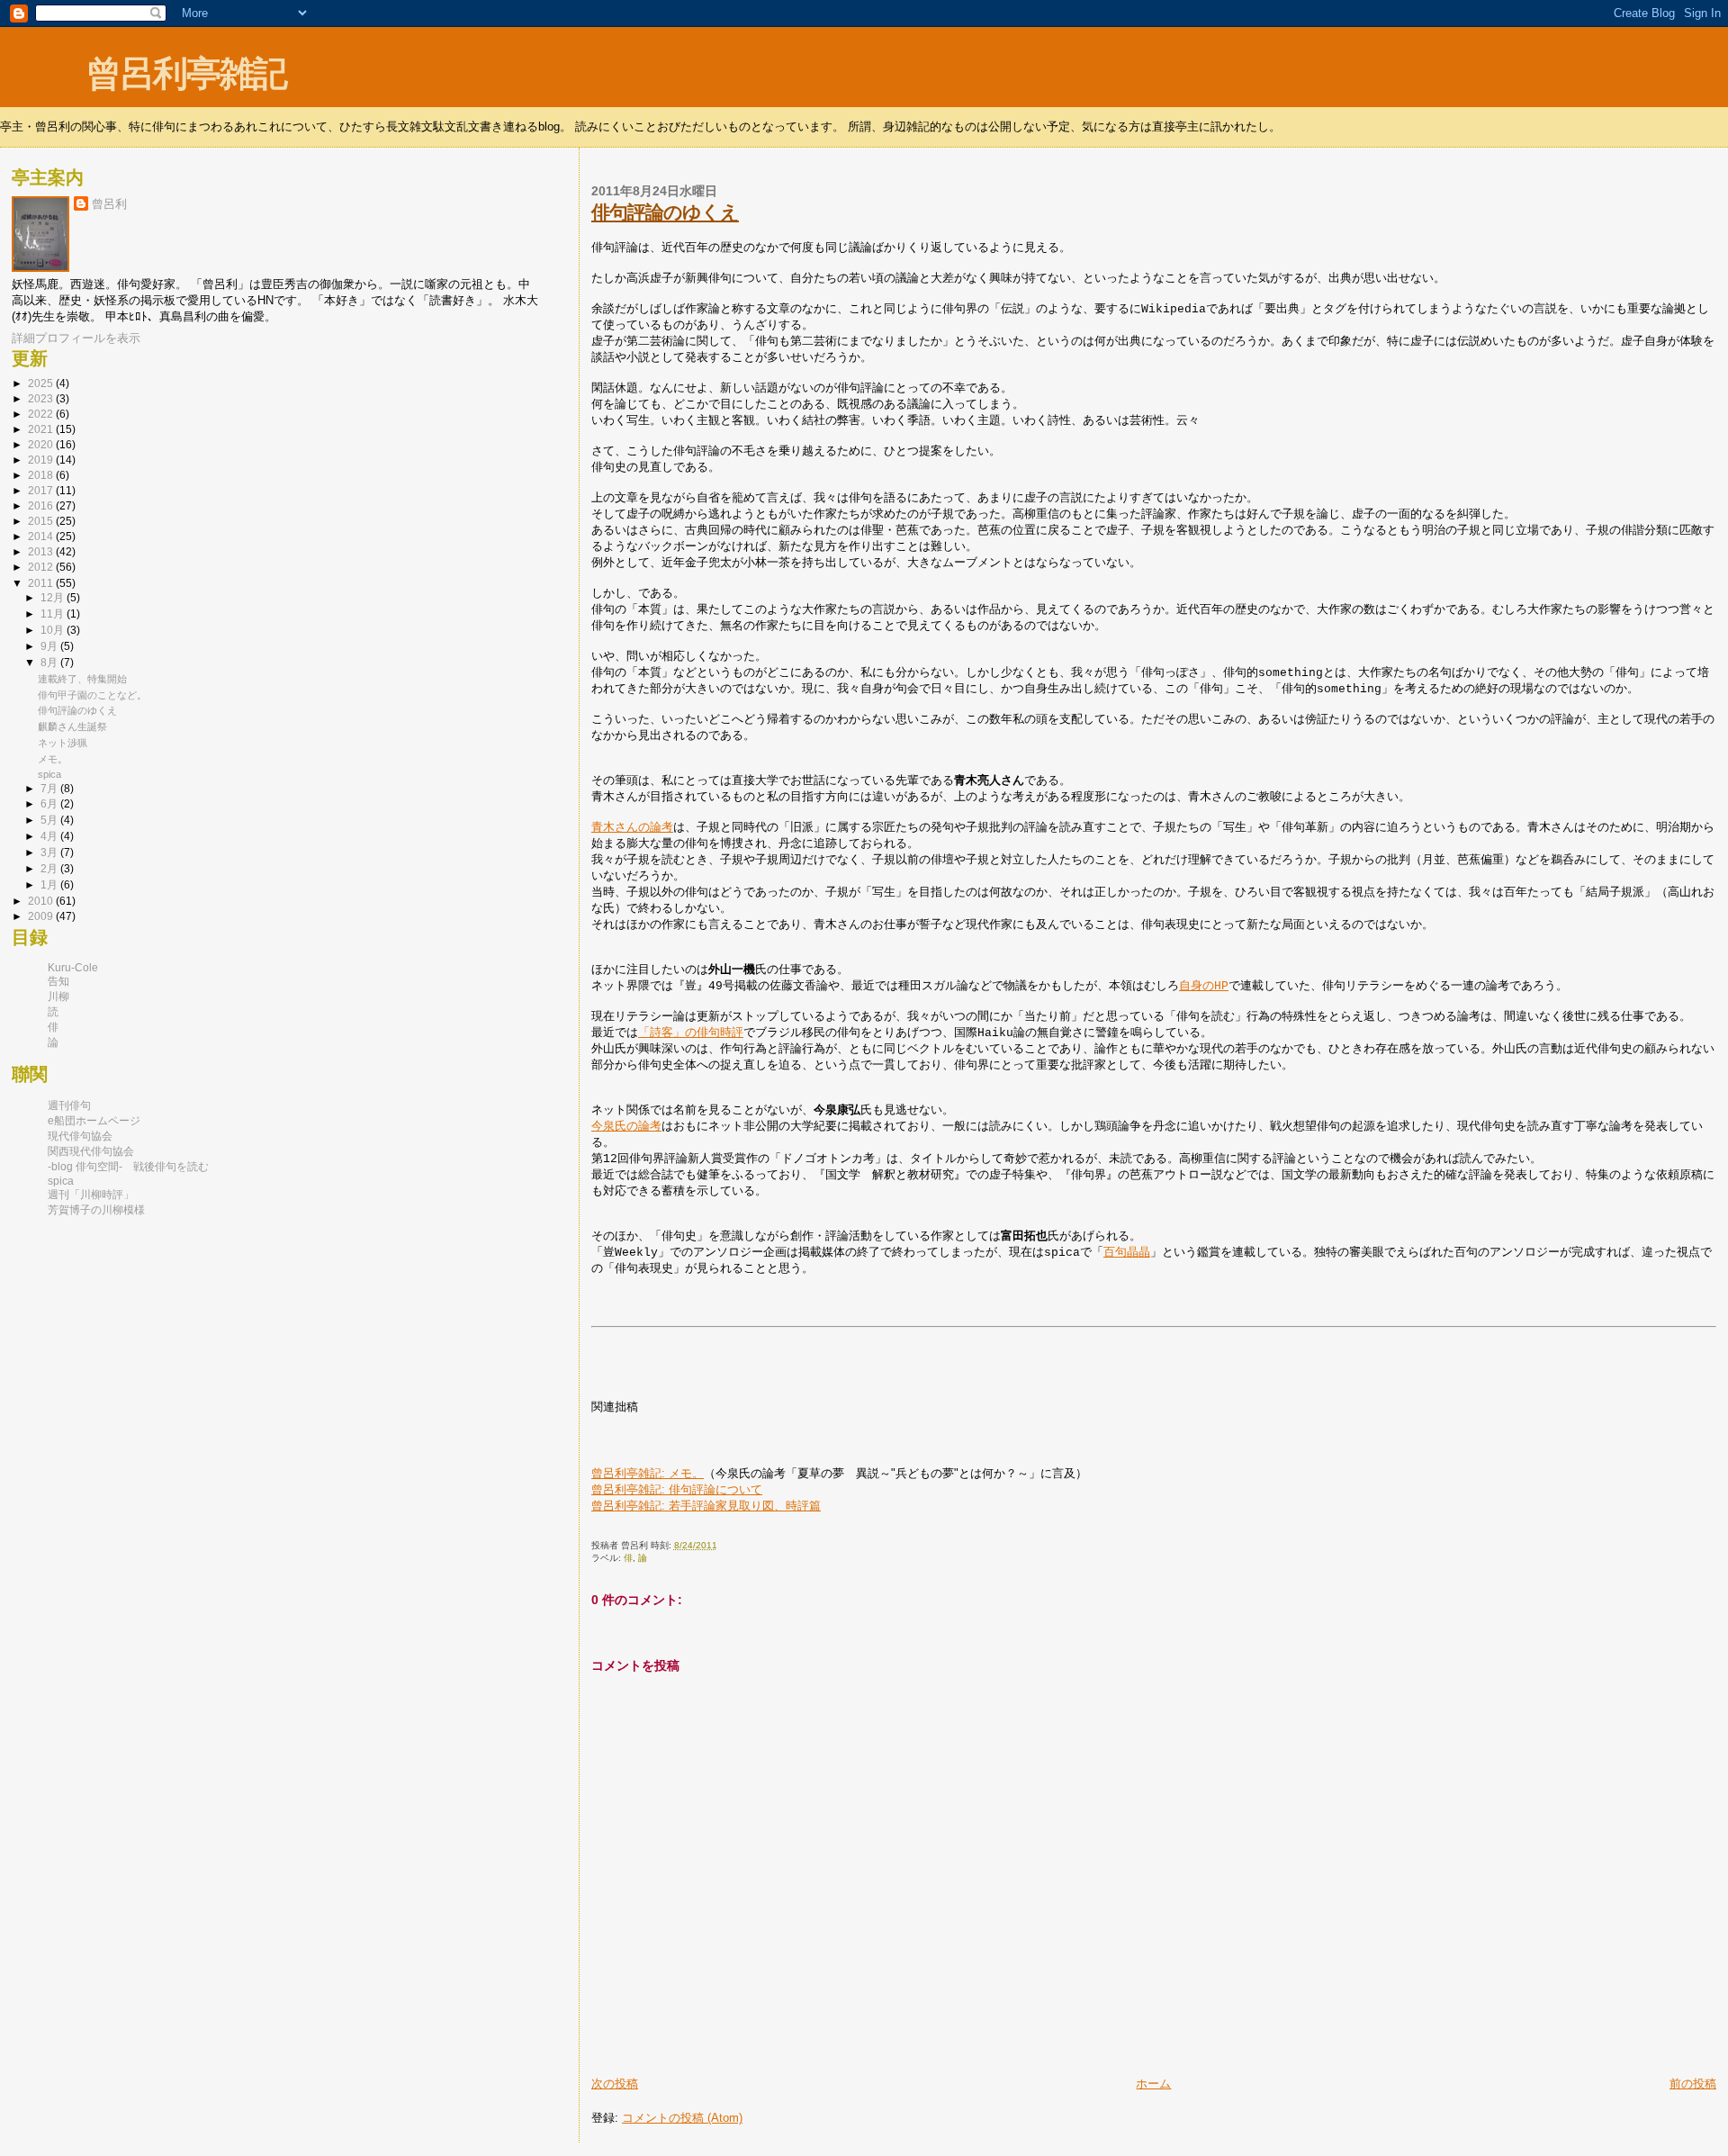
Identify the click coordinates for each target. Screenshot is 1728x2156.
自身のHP (1204, 986)
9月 (50, 646)
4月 (50, 836)
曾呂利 (109, 204)
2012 (42, 567)
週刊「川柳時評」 (91, 1195)
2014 (42, 537)
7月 (50, 788)
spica (49, 774)
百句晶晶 (1127, 1253)
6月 (50, 803)
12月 (54, 597)
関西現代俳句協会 (91, 1151)
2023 (42, 399)
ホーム (1153, 2084)
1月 (50, 884)
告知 (58, 981)
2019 (42, 460)
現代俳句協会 (80, 1136)
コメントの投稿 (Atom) (682, 2118)
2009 (42, 916)
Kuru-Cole (73, 968)
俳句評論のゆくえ (665, 212)
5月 (50, 820)
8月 (50, 662)
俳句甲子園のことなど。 (92, 695)
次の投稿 (615, 2084)
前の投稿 (1693, 2084)
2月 (50, 868)
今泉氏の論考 (626, 1127)
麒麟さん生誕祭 (72, 726)
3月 (50, 852)
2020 (42, 445)
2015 (42, 521)
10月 (54, 630)
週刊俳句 (69, 1105)
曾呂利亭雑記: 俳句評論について (677, 1489)
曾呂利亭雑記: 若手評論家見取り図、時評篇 (706, 1506)
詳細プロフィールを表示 (76, 338)
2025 (42, 383)
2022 (42, 414)
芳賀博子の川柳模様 (96, 1210)
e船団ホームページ (94, 1121)
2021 (42, 429)
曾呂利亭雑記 (186, 73)
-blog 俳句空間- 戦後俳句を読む (128, 1167)
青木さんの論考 (632, 828)
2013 (42, 552)
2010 (42, 901)
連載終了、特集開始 (82, 679)
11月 (54, 613)
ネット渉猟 (63, 743)
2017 (42, 491)
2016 (42, 506)
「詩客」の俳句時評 (691, 1033)
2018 (42, 475)
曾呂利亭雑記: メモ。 (648, 1473)
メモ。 (53, 759)
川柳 (58, 997)
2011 (42, 583)
